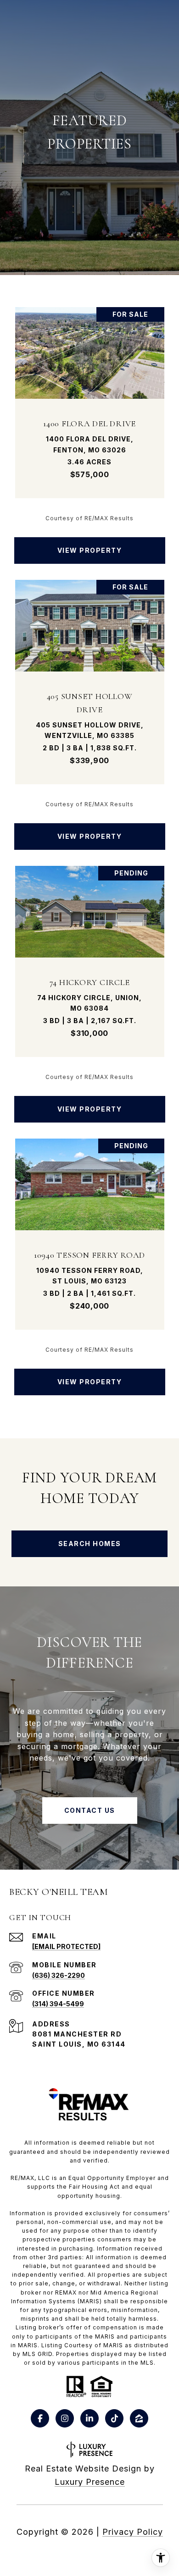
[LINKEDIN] (89, 2418)
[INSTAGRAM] (65, 2418)
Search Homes (90, 1544)
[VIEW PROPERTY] (90, 542)
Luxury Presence (90, 2482)
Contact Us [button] (90, 1810)
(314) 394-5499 (58, 2004)
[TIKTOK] (114, 2418)
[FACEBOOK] (40, 2418)
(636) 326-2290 (59, 1975)
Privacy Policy (133, 2532)
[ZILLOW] (139, 2418)
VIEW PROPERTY (90, 550)
